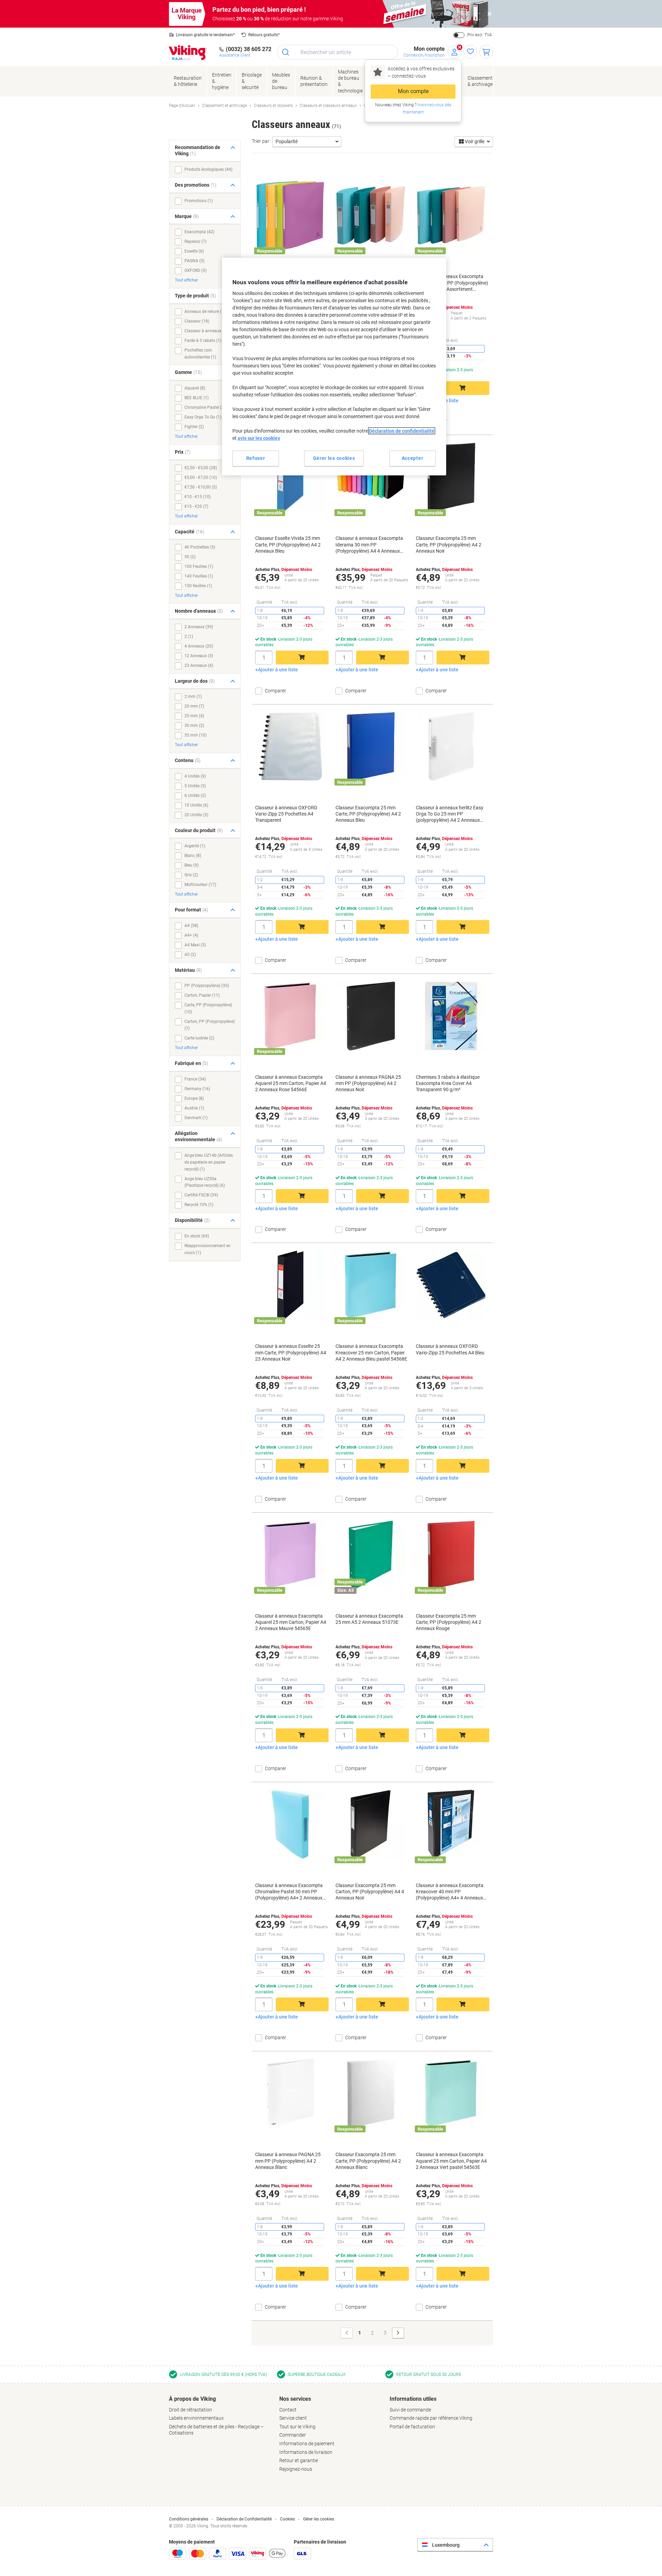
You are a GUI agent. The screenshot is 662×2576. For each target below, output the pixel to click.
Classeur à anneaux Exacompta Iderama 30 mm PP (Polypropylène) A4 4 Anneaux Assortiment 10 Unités (369, 545)
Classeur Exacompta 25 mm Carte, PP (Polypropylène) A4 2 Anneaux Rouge (449, 1622)
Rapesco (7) (195, 241)
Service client (293, 2418)
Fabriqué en (192, 1063)
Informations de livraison (306, 2452)
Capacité (190, 532)
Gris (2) (191, 875)
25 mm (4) (194, 716)
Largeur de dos (195, 681)
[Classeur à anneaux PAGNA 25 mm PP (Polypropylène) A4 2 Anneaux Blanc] (290, 2093)
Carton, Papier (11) (202, 995)
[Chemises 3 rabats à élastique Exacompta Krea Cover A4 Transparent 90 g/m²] (451, 1016)
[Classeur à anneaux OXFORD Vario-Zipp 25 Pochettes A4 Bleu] (451, 1285)
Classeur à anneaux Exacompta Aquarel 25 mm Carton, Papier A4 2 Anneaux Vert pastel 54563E (451, 2161)
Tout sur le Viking (297, 2427)
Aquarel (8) (195, 388)
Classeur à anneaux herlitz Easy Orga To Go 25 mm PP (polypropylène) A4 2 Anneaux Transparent (450, 814)
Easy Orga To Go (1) (203, 417)
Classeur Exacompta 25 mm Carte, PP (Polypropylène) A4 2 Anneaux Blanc (368, 2161)
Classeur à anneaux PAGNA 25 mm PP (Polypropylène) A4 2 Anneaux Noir (368, 1083)
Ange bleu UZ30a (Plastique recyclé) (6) (205, 1182)
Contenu (188, 760)
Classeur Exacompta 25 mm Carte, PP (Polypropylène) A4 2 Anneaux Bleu (368, 814)
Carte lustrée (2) (199, 1038)
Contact (288, 2410)
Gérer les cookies (319, 2519)
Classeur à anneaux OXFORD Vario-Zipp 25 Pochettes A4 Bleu (450, 1349)
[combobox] (337, 52)
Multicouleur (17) (200, 885)
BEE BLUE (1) (197, 398)
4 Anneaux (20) (199, 646)
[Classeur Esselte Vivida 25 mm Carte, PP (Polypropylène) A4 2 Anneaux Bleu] (290, 477)
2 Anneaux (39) (199, 627)
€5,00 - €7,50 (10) (201, 477)
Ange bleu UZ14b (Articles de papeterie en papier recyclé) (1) (209, 1162)
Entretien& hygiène (222, 81)
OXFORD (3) (195, 270)
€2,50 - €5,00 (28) (201, 468)
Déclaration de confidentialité (402, 431)
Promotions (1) (199, 201)
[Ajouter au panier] (463, 388)
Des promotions (196, 185)
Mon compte (413, 91)
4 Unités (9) (195, 776)
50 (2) (190, 557)
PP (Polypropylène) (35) (207, 986)
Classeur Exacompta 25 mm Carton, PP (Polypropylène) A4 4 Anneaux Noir (370, 1892)
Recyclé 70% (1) (199, 1205)
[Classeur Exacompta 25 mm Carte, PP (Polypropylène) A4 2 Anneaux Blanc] (371, 2093)
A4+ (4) (191, 935)
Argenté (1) (195, 846)
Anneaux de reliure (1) (205, 312)
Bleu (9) (192, 865)
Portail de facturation (412, 2427)
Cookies (287, 2519)
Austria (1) (194, 1108)
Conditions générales (189, 2519)
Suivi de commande (410, 2410)
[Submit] (286, 52)
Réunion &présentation (314, 81)
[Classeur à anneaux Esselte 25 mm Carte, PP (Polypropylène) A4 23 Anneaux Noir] (290, 1285)
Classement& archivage (480, 81)
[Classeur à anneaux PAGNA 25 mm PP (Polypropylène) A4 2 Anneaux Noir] (371, 1016)
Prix (183, 452)
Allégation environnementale (199, 1137)
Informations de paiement (307, 2444)
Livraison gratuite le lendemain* (205, 35)
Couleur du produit (199, 830)
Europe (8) (194, 1098)
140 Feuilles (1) (199, 576)
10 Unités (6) (196, 805)
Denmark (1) (196, 1118)
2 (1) (189, 636)
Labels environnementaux (196, 2418)
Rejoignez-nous (296, 2469)
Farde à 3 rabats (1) (203, 340)
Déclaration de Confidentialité (244, 2519)
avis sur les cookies (259, 438)
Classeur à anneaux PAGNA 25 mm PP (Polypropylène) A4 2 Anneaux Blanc (288, 2161)
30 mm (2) (194, 726)
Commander (293, 2435)
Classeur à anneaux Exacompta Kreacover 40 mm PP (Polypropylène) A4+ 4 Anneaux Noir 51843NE (450, 1892)
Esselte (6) (194, 251)
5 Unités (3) (195, 786)
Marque (187, 216)
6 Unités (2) (195, 796)
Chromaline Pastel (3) (205, 407)
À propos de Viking (192, 2399)
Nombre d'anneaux (199, 611)
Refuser (256, 458)
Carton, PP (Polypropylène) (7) (210, 1025)
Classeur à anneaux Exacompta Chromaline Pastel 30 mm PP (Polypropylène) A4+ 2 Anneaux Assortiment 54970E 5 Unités (289, 1892)
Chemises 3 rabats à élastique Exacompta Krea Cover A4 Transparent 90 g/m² (448, 1083)
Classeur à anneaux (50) (207, 331)
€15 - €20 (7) (196, 506)
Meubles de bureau (281, 81)
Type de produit (195, 296)
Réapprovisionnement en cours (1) (208, 1249)
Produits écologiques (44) (208, 169)
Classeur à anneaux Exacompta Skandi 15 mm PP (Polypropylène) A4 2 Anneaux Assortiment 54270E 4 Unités (452, 283)
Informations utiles (413, 2399)
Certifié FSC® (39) (201, 1195)
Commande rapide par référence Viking (431, 2418)
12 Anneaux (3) (199, 656)
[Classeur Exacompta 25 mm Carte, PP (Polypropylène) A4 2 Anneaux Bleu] (371, 747)
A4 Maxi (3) (195, 945)
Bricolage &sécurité (252, 81)
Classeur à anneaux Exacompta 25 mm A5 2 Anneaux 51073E (369, 1619)
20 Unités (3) (196, 815)
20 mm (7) (194, 706)
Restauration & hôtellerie (188, 81)
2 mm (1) (193, 697)
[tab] (221, 2416)
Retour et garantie (299, 2460)
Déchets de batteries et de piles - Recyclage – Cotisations (216, 2430)
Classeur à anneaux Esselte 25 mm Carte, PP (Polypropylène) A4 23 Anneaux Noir (291, 1352)
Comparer (436, 421)
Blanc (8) (193, 856)
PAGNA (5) (194, 261)
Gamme (188, 372)
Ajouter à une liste (278, 670)
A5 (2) (190, 955)
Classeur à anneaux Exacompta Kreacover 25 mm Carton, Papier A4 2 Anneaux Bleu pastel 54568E (371, 1352)
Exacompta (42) (199, 232)
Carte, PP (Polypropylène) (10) (208, 1008)
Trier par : (262, 141)
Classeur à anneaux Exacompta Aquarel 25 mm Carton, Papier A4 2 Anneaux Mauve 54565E (291, 1622)
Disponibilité (192, 1220)
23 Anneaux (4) (199, 665)
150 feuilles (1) (198, 586)
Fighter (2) (194, 427)
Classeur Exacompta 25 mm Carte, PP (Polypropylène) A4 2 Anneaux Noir (449, 544)
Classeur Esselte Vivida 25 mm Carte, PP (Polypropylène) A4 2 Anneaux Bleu (288, 544)
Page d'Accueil (182, 106)
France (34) (195, 1079)
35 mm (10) (195, 735)
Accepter (413, 458)
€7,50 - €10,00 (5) (201, 487)
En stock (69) (197, 1236)
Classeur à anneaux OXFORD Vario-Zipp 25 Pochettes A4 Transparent (286, 814)
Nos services (295, 2399)
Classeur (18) (197, 321)
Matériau (188, 970)
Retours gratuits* (264, 35)
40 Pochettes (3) (200, 547)
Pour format (192, 910)
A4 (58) (191, 926)
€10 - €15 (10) (198, 497)
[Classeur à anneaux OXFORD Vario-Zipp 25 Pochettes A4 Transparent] (290, 747)
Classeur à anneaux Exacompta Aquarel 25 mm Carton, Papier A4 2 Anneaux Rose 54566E (291, 1083)
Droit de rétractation (190, 2410)
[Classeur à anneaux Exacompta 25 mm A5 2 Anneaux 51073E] (371, 1555)
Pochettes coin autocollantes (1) (200, 354)
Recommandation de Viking (198, 151)
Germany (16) (197, 1089)
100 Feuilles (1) (199, 566)
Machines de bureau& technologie (350, 81)
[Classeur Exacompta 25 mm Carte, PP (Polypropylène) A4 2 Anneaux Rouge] (451, 1555)
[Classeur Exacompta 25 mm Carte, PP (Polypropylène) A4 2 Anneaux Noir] (451, 477)
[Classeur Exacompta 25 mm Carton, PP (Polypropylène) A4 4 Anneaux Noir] (371, 1824)
